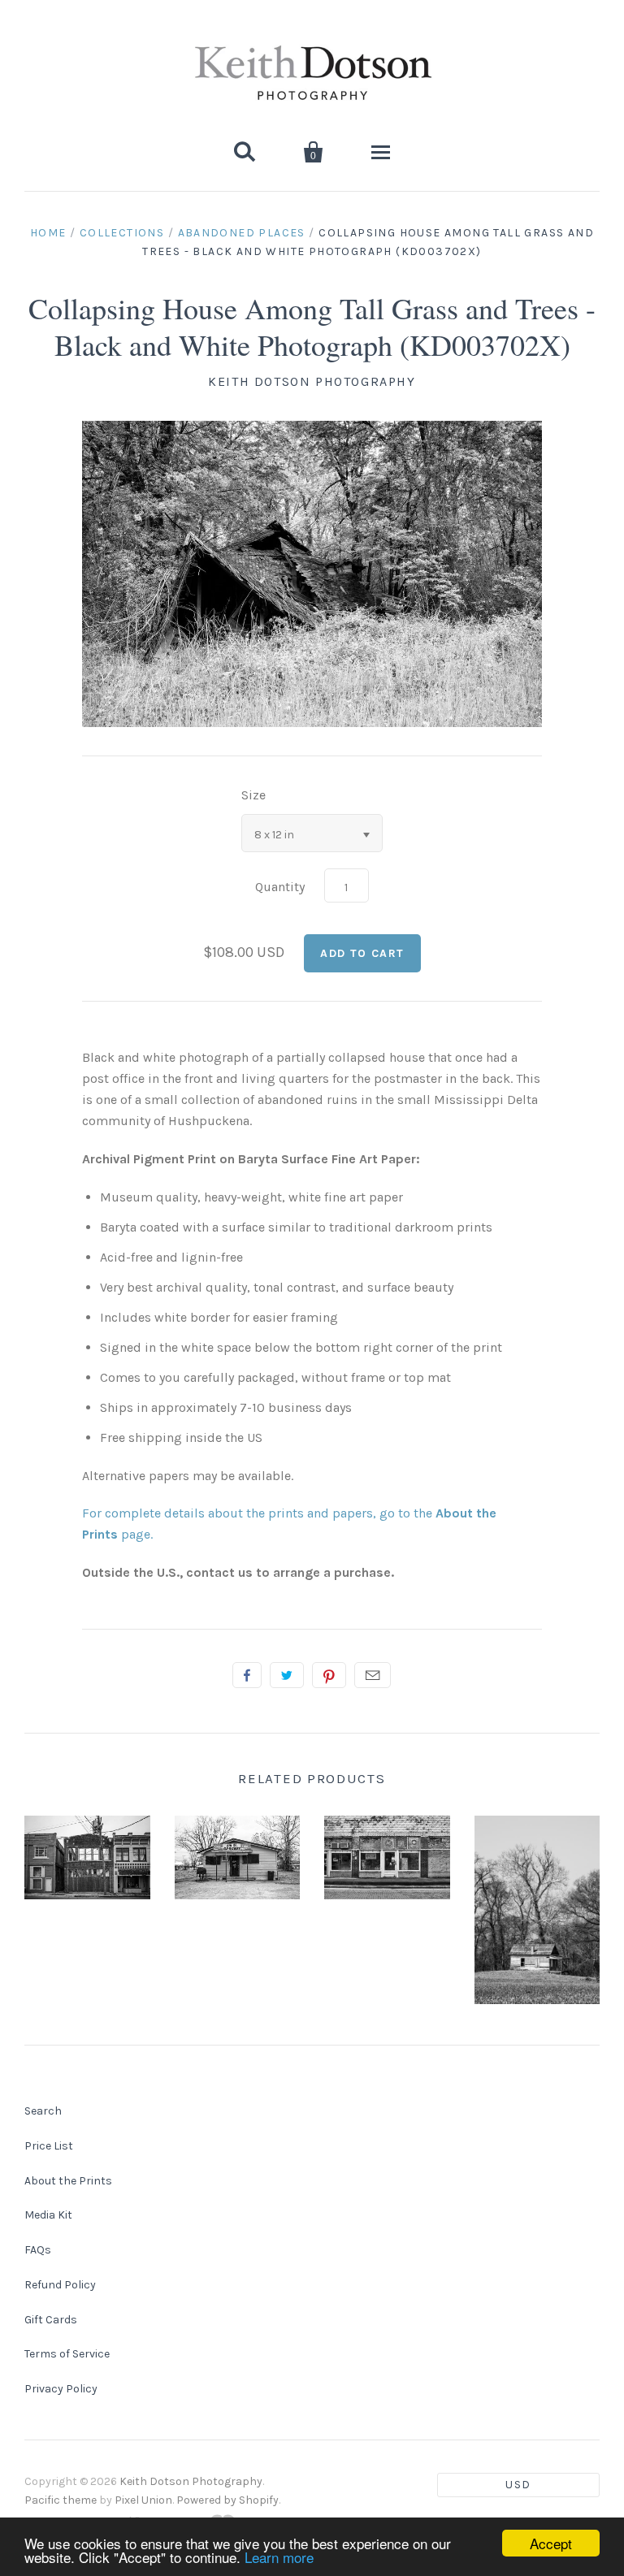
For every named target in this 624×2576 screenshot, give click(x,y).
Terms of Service (67, 2354)
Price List (49, 2146)
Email (373, 1675)
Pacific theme (61, 2500)
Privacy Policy (61, 2389)
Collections (122, 233)
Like (247, 1675)
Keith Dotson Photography (312, 381)
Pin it (329, 1675)
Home (48, 233)
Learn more (279, 2557)
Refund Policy (60, 2285)
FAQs (38, 2250)
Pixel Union (143, 2500)
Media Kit (48, 2215)
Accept (551, 2543)
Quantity (280, 887)
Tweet (287, 1675)
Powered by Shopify (227, 2500)
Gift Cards (51, 2320)
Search (43, 2111)
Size (253, 795)
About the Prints (68, 2181)
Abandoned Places (242, 233)
